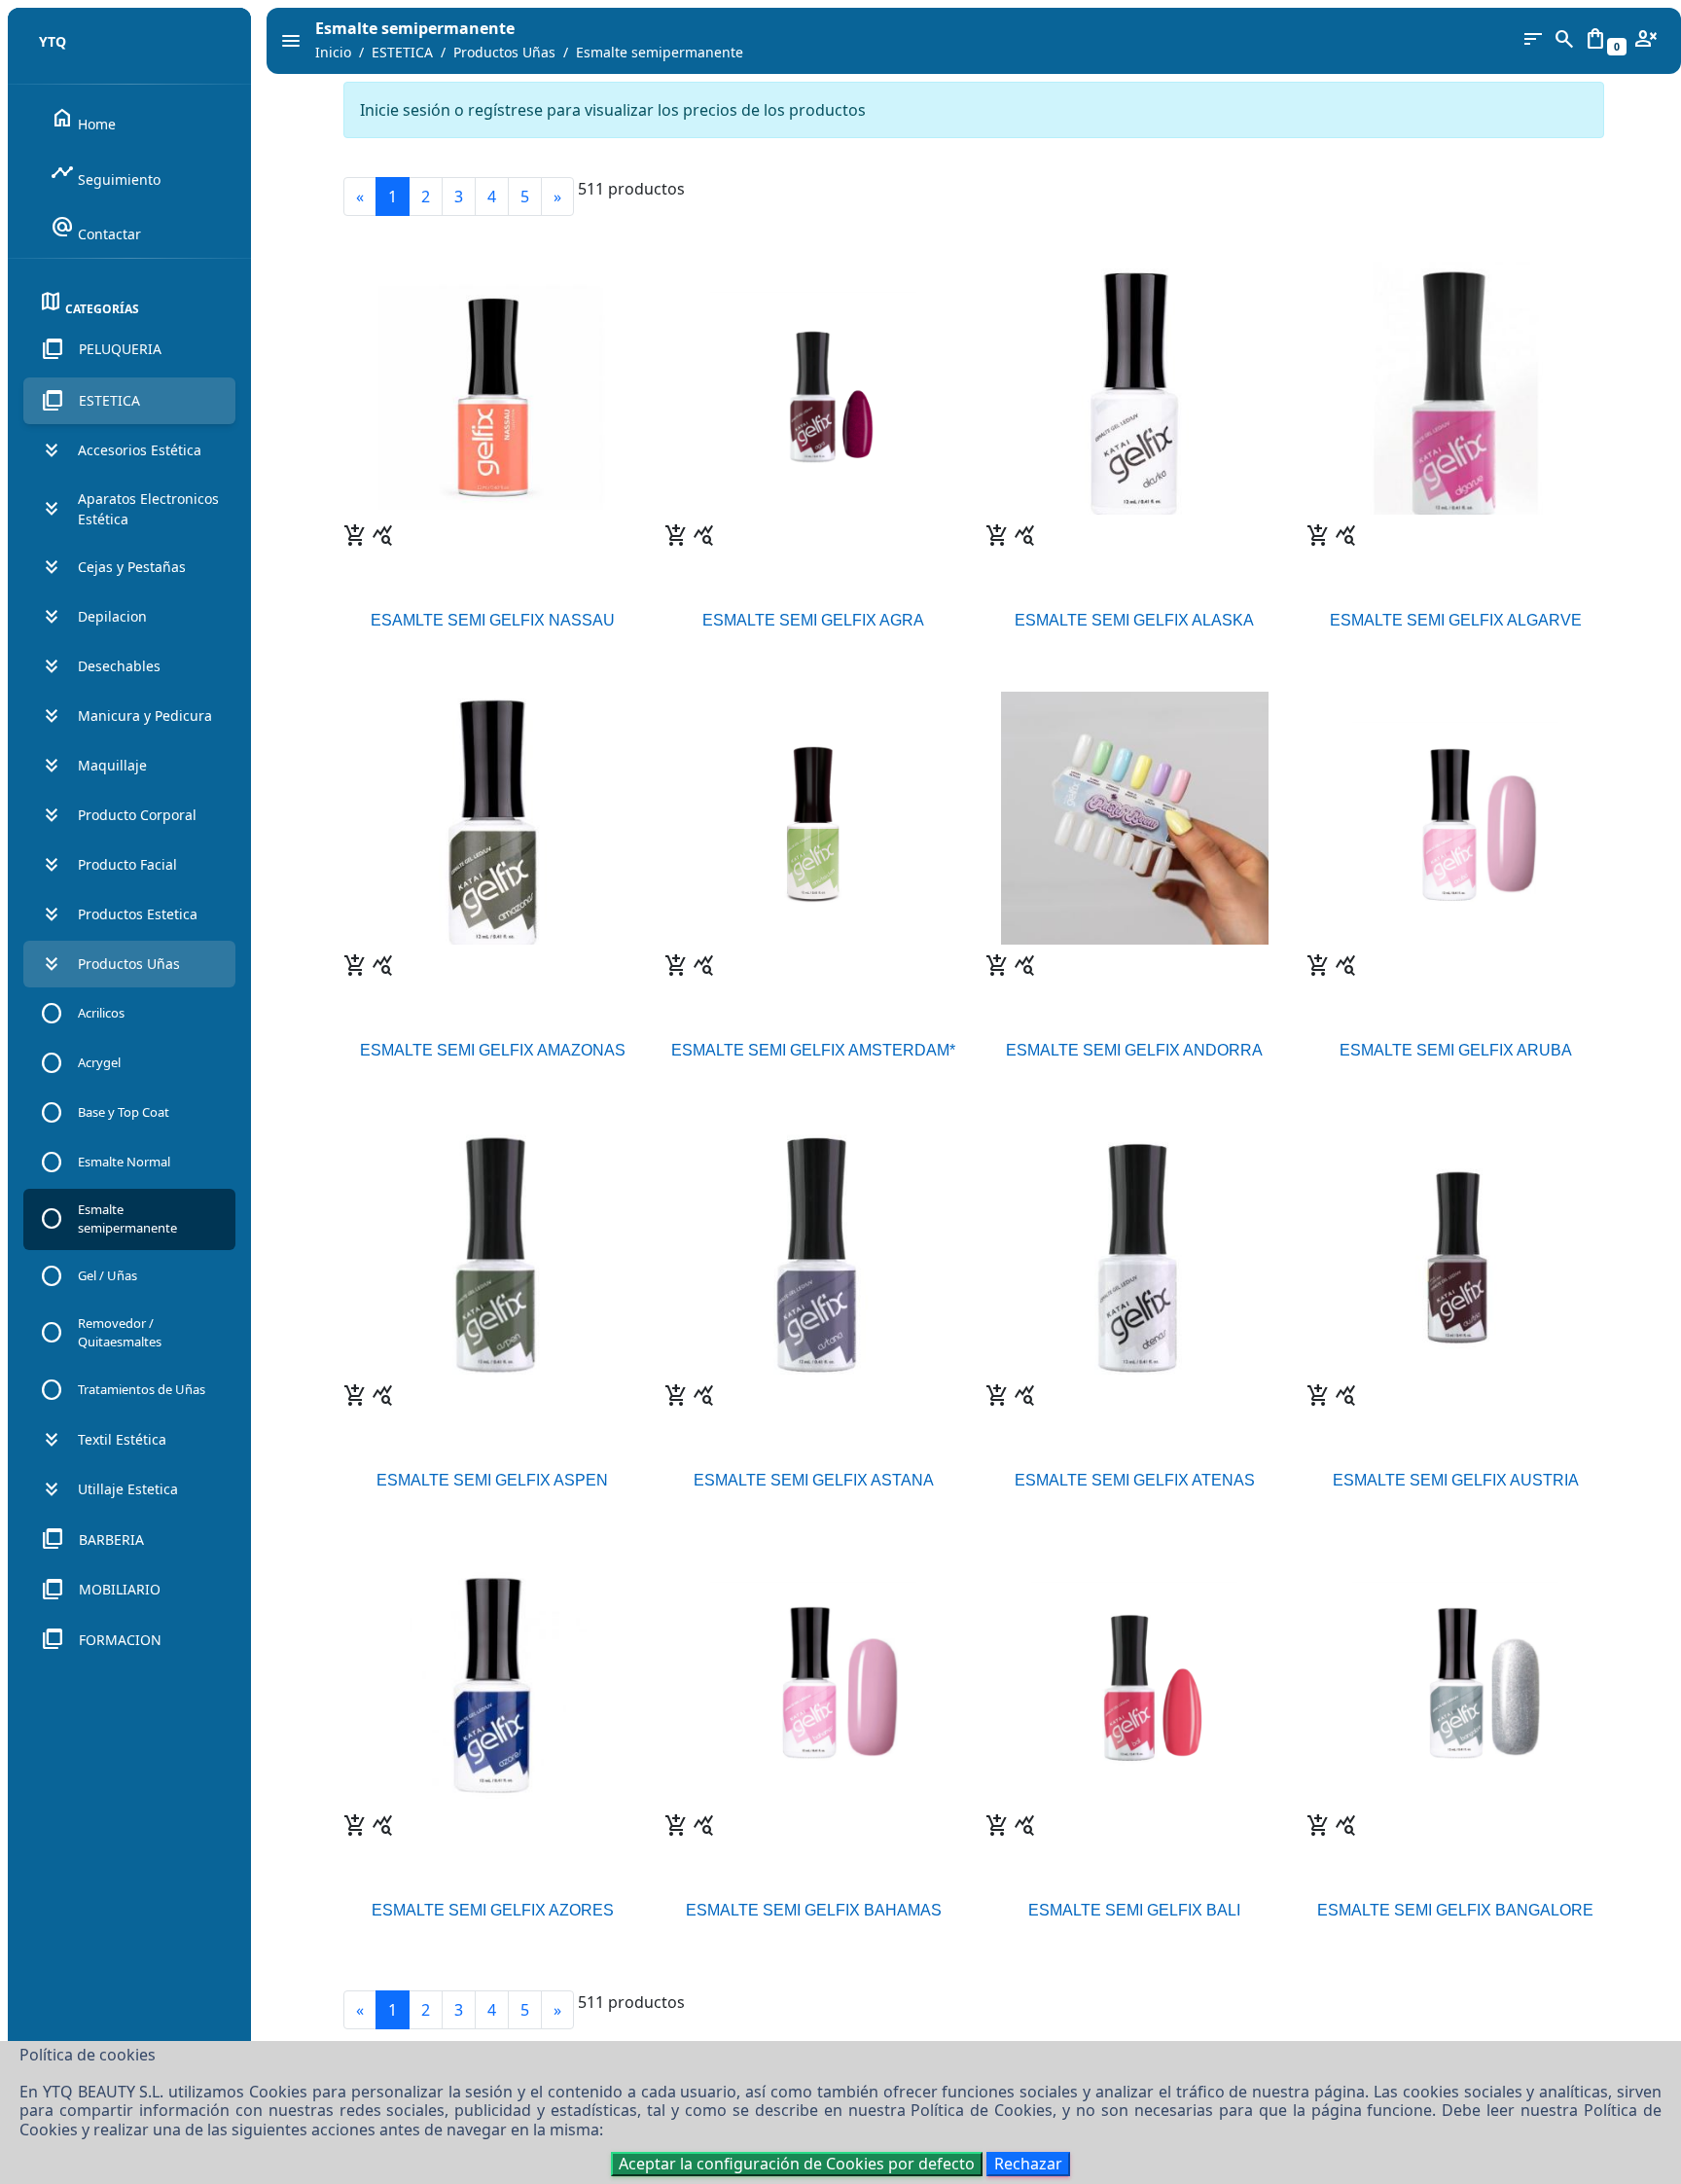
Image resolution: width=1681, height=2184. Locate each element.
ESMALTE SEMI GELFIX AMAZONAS (493, 1050)
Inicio (333, 52)
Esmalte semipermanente (660, 52)
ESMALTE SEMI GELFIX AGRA (813, 620)
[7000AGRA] (813, 387)
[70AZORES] (492, 1677)
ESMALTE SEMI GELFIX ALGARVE (1456, 620)
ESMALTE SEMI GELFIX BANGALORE (1455, 1910)
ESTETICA (402, 52)
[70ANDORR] (1135, 817)
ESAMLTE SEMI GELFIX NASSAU (493, 620)
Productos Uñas (504, 52)
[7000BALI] (1134, 1677)
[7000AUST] (1456, 1247)
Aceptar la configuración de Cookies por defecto (797, 2164)
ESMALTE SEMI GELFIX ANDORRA (1134, 1050)
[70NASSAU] (493, 387)
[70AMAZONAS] (493, 817)
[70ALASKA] (1135, 387)
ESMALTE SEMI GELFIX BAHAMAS (814, 1910)
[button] (129, 349)
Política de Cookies (982, 2110)
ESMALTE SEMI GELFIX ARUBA (1456, 1050)
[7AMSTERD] (814, 817)
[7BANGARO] (1455, 1677)
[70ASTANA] (814, 1247)
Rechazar (1028, 2164)
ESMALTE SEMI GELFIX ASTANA (814, 1480)
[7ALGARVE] (1456, 387)
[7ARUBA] (1455, 817)
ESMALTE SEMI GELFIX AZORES (493, 1910)
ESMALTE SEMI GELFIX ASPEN (492, 1480)
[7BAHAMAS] (813, 1677)
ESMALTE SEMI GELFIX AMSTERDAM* (813, 1050)
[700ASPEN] (493, 1247)
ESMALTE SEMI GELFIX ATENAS (1135, 1480)
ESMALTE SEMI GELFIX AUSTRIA (1456, 1480)
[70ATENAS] (1135, 1247)
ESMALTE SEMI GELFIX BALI (1134, 1910)
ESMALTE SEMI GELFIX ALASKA (1134, 620)
